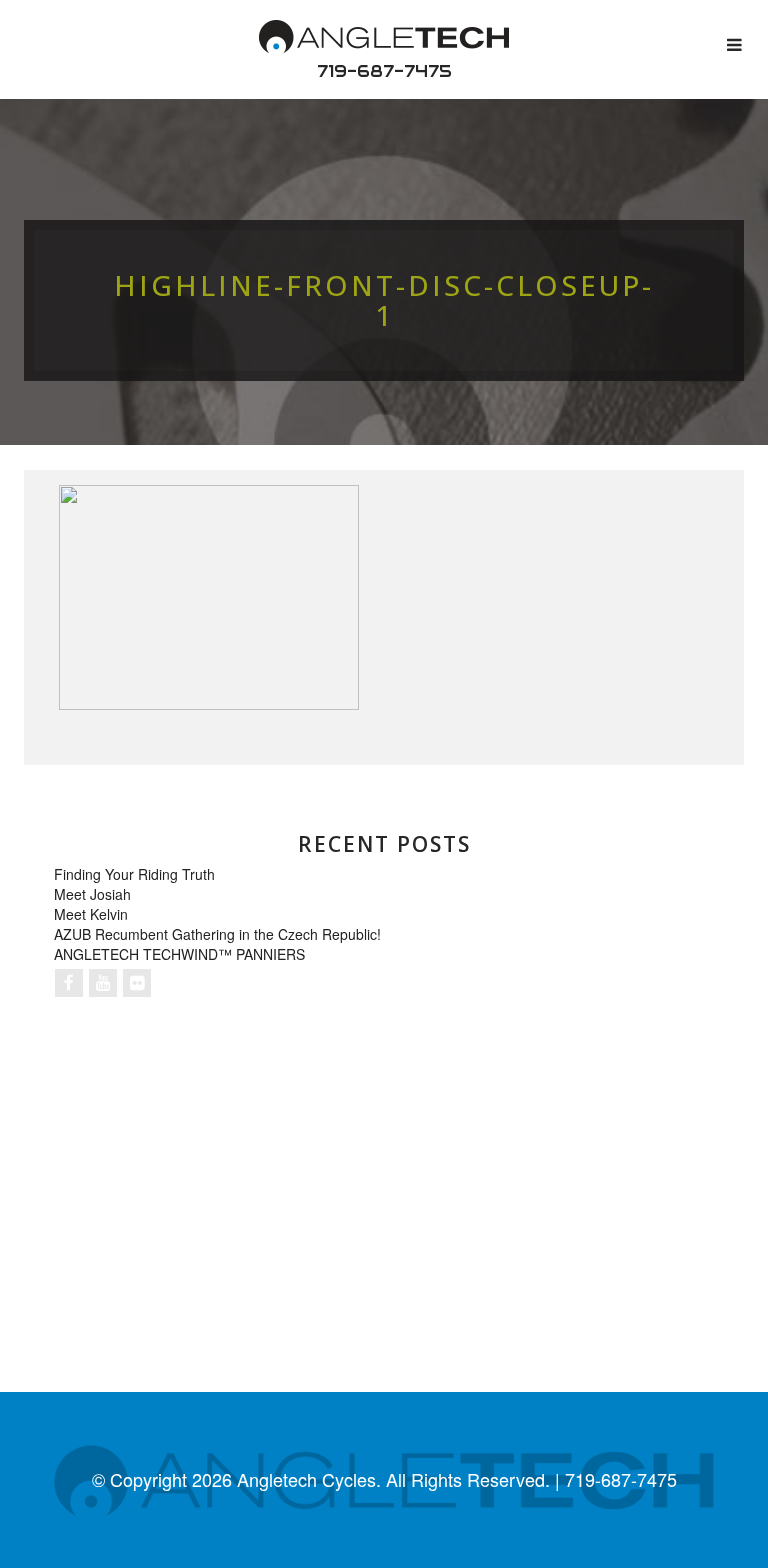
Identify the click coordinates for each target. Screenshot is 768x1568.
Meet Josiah (92, 894)
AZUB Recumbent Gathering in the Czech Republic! (217, 934)
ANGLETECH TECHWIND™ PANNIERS (179, 954)
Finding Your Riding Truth (134, 874)
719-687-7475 (384, 71)
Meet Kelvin (91, 914)
